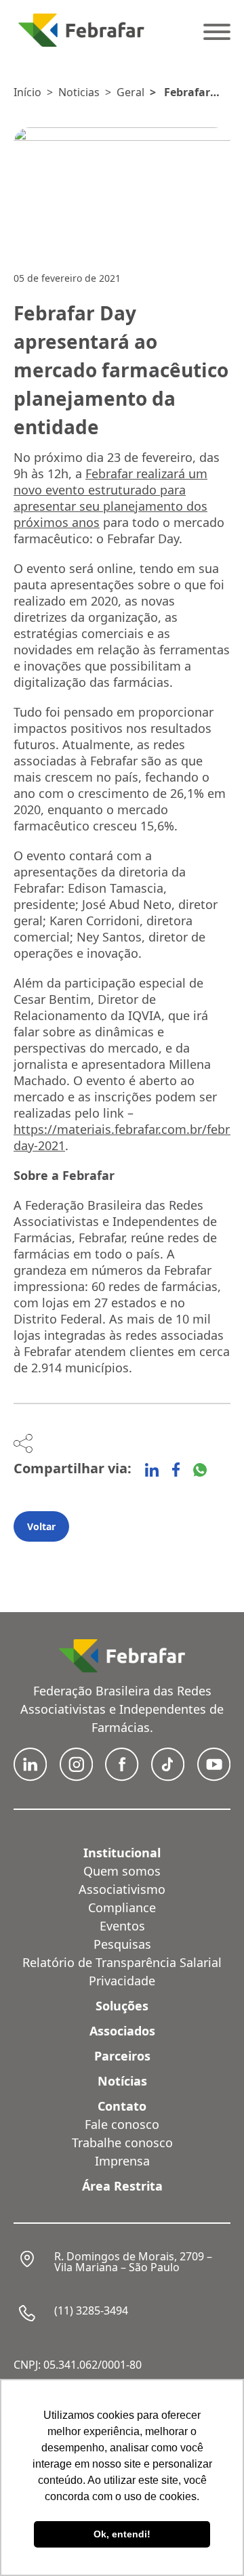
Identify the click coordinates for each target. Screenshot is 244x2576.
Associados (122, 2031)
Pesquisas (122, 1944)
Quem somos (122, 1871)
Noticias (79, 92)
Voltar (41, 1526)
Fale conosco (122, 2124)
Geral (130, 92)
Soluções (122, 2006)
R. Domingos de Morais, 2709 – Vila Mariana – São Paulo (133, 2262)
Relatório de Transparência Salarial (122, 1962)
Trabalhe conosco (122, 2142)
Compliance (122, 1907)
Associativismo (122, 1889)
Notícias (122, 2081)
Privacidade (122, 1981)
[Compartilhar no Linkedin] (152, 1470)
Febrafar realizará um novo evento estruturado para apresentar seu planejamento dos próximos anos (110, 498)
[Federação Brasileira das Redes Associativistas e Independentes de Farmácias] (81, 30)
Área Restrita (122, 2186)
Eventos (122, 1926)
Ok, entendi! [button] (122, 2534)
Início (27, 92)
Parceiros (122, 2056)
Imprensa (122, 2161)
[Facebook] (176, 1470)
